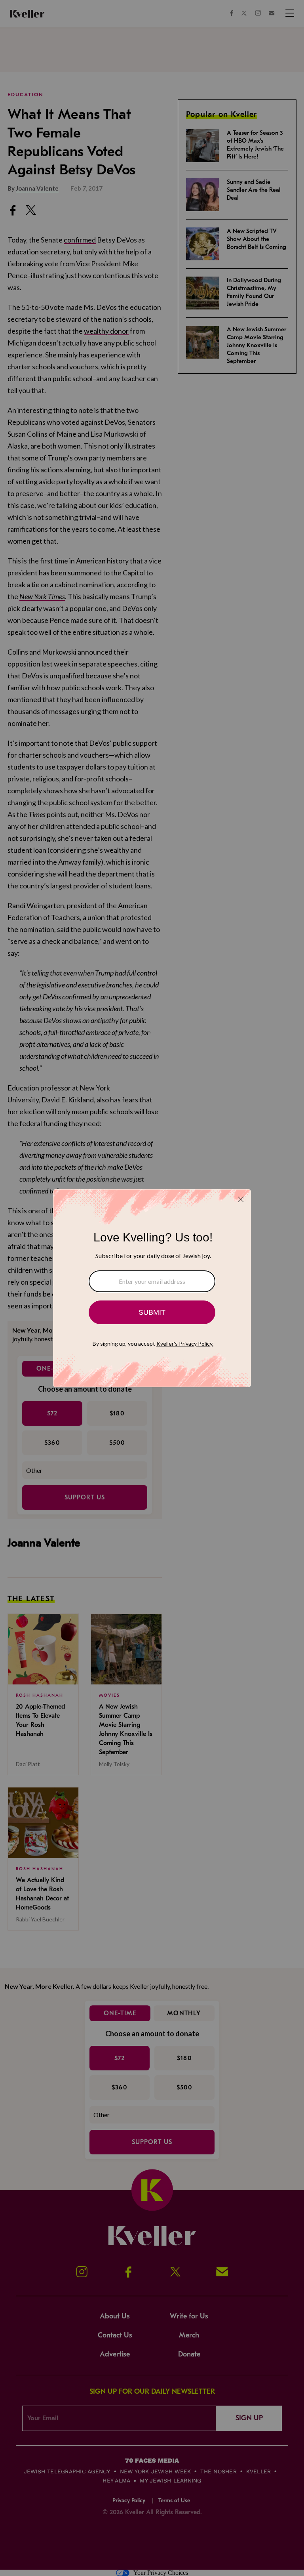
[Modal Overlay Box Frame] (152, 1288)
